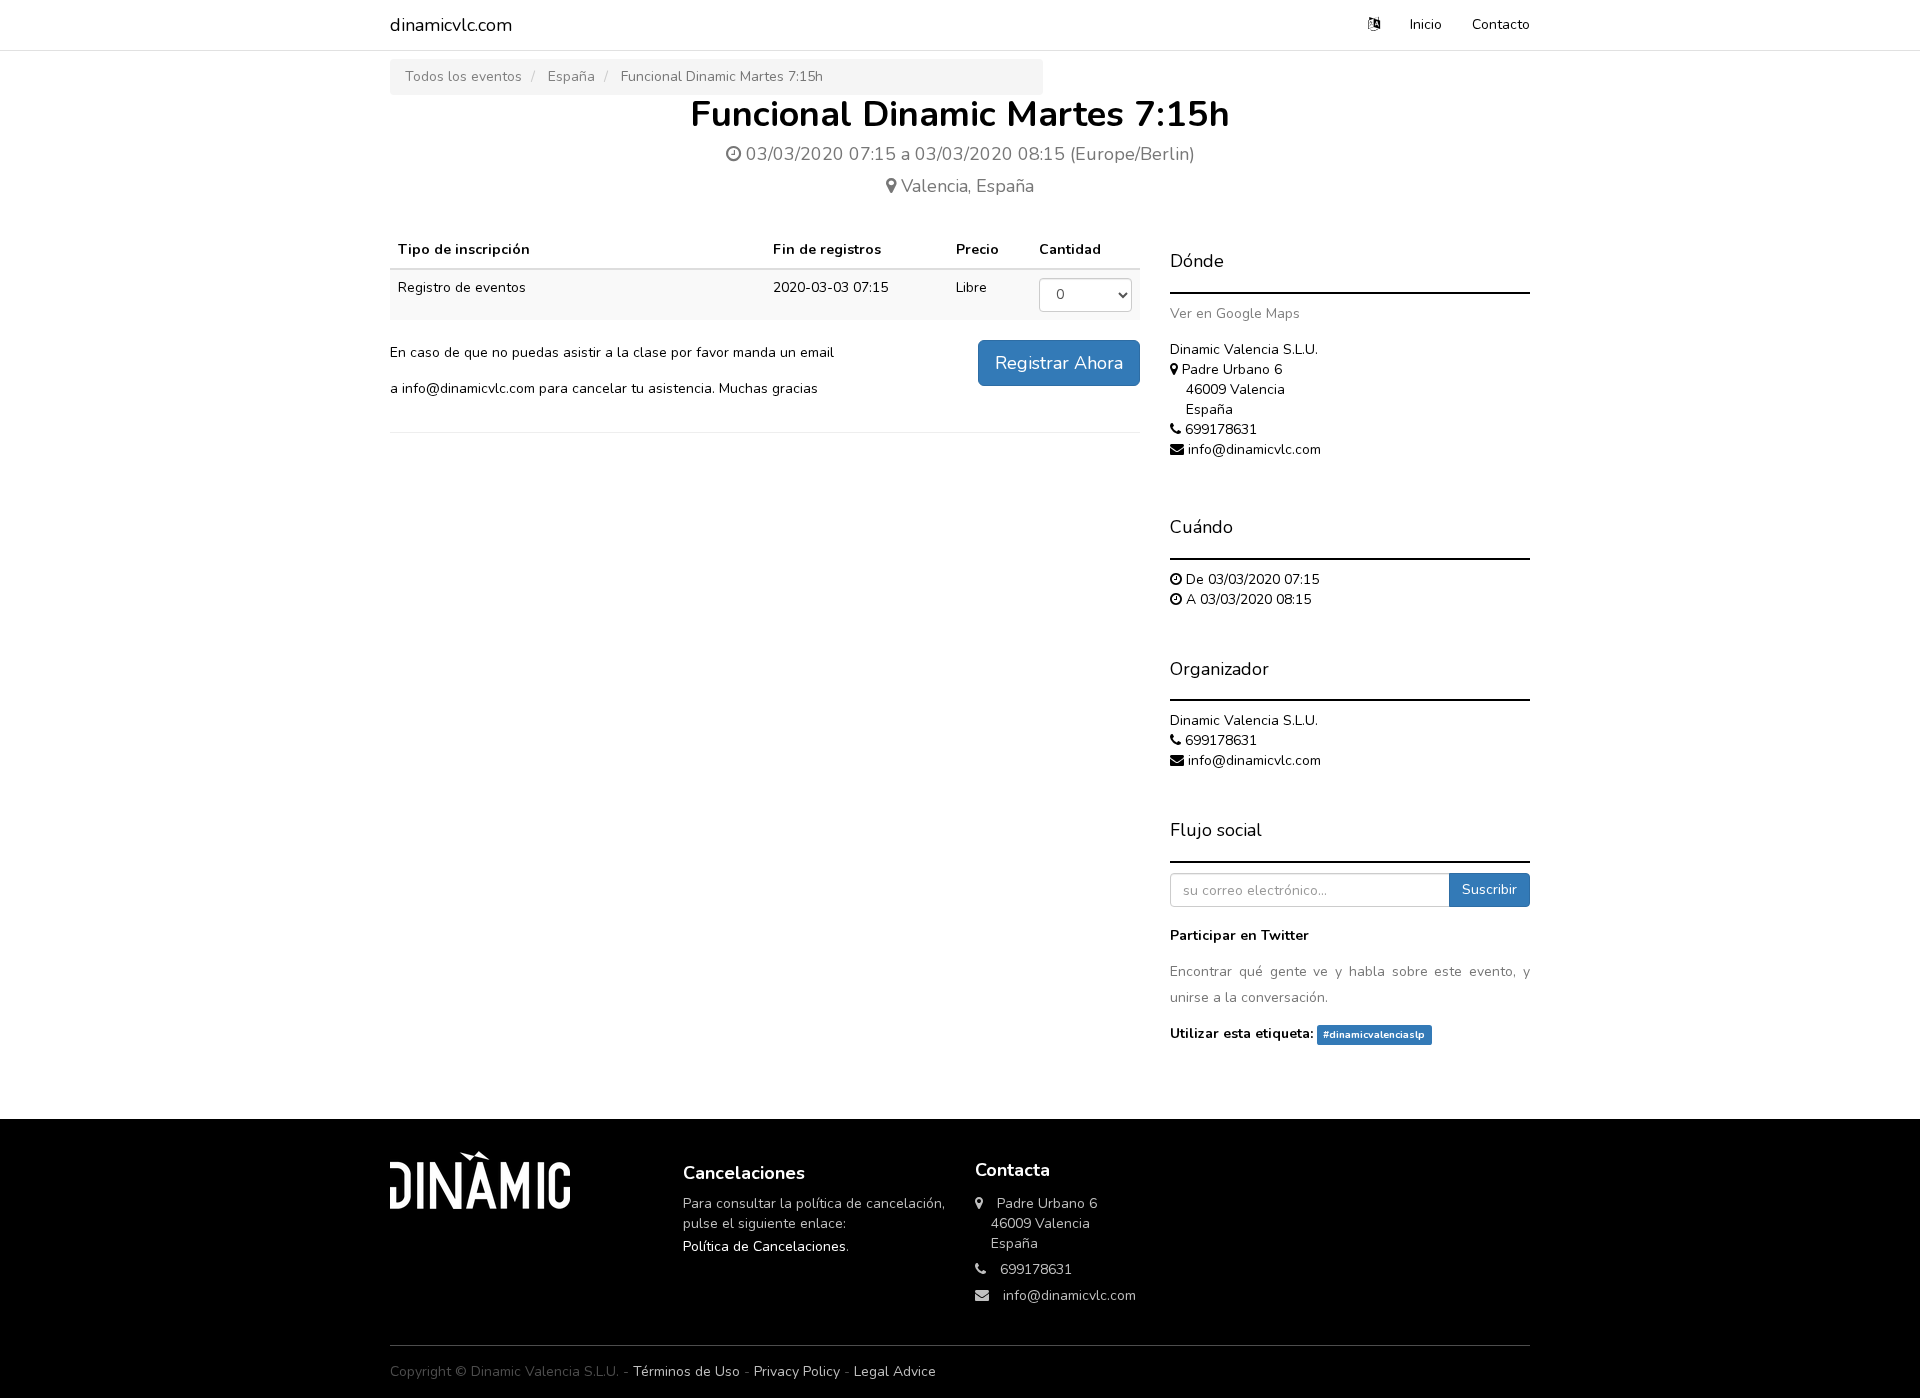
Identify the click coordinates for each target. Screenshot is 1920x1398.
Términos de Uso (686, 1371)
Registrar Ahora (1059, 363)
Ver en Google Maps (1235, 313)
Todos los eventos (463, 76)
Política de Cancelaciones (764, 1246)
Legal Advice (895, 1371)
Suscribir (1489, 889)
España (571, 76)
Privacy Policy (797, 1371)
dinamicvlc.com (451, 25)
